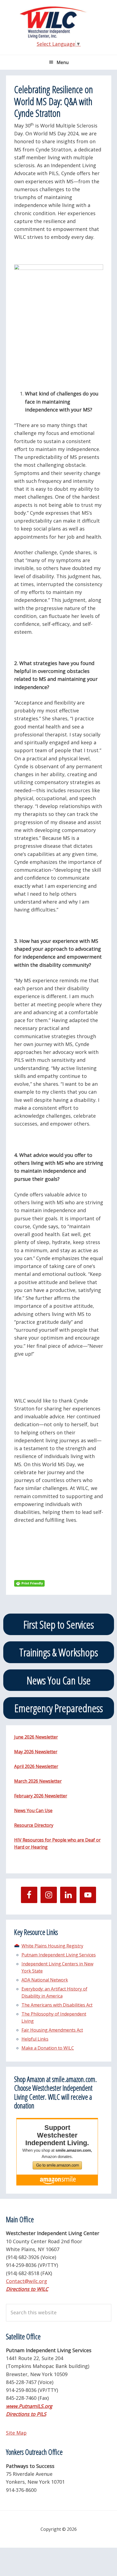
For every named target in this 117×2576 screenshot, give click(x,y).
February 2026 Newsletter (41, 1796)
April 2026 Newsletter (36, 1766)
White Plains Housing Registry (52, 1946)
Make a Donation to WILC (48, 2048)
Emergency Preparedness (59, 1708)
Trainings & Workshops (59, 1652)
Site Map (16, 2433)
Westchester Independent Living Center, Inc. (59, 22)
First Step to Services (59, 1624)
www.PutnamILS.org (29, 2406)
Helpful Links (35, 2039)
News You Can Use (59, 1680)
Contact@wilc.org (27, 2281)
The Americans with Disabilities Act (57, 2005)
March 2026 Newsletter (38, 1781)
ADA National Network (45, 1980)
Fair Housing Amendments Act (52, 2030)
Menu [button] (63, 62)
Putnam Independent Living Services (59, 1955)
